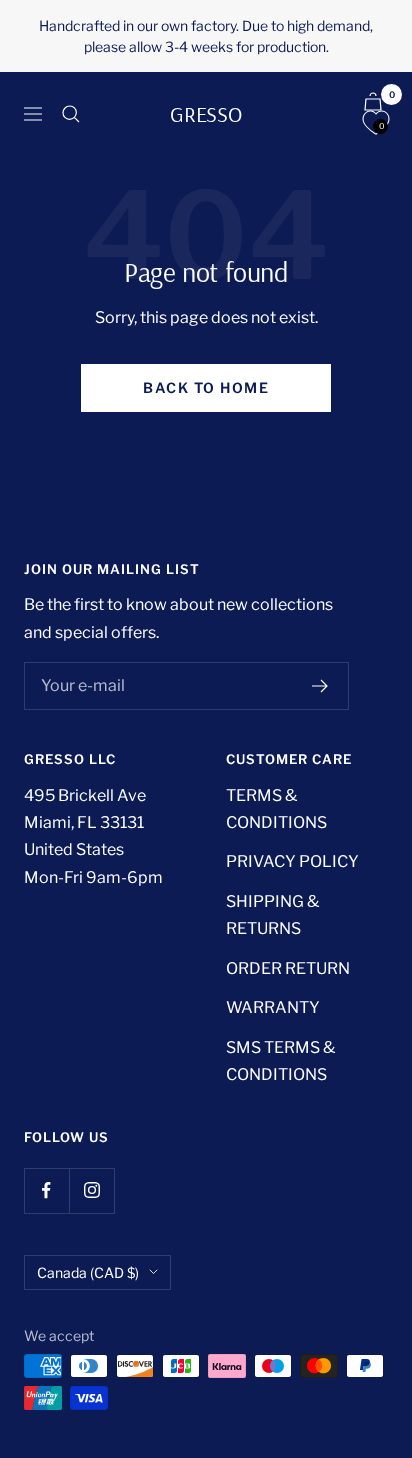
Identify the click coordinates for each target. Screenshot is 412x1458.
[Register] (320, 686)
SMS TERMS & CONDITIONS (280, 1061)
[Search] (71, 114)
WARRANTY (273, 1007)
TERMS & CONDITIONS (276, 809)
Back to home (206, 387)
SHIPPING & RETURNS (272, 915)
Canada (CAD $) (88, 1272)
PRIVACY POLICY (292, 861)
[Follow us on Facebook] (46, 1190)
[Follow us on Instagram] (91, 1190)
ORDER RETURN (288, 968)
